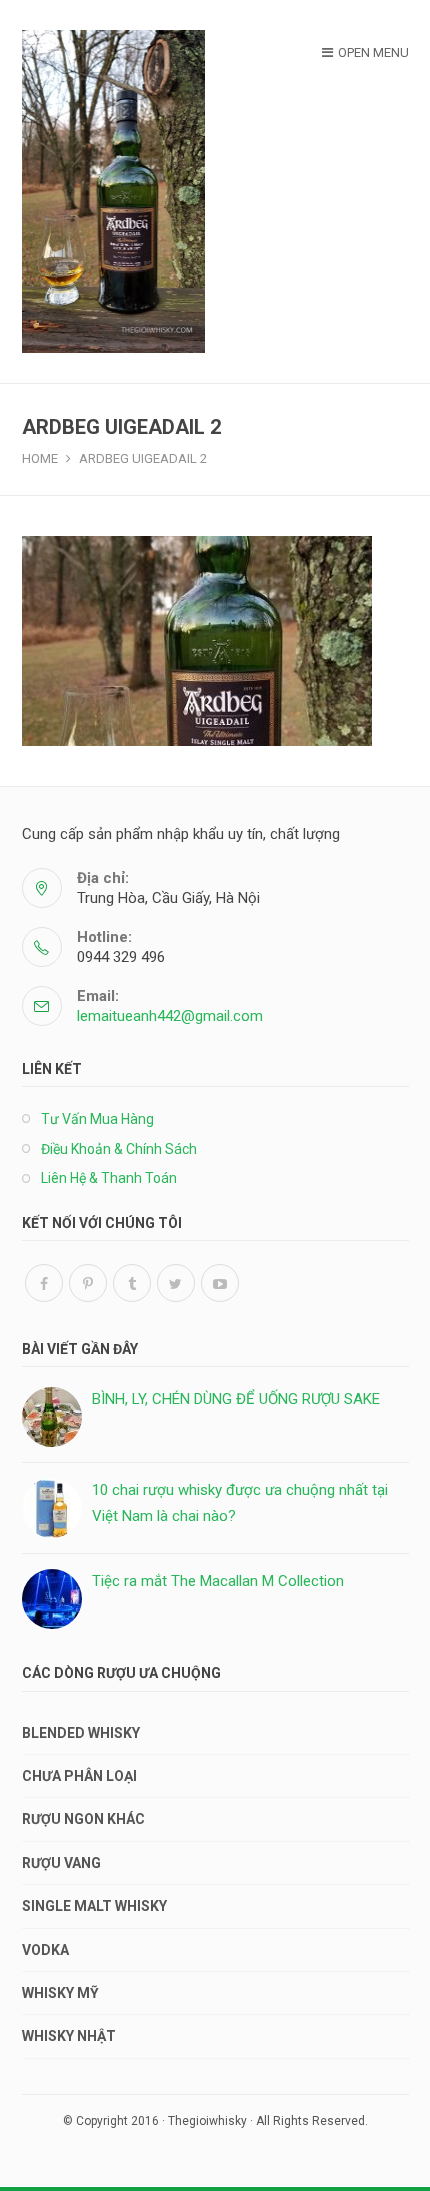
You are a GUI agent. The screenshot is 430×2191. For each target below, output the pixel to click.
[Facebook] (44, 1283)
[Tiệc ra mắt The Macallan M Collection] (52, 1599)
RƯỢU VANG (61, 1863)
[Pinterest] (88, 1283)
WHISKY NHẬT (69, 2036)
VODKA (45, 1950)
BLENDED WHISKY (81, 1733)
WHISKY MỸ (60, 1993)
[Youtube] (220, 1283)
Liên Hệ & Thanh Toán (109, 1178)
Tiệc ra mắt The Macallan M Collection (218, 1581)
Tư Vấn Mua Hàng (97, 1119)
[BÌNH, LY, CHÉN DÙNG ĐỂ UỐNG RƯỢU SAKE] (52, 1417)
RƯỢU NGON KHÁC (83, 1819)
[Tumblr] (132, 1283)
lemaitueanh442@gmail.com (170, 1016)
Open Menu (373, 52)
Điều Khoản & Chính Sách (119, 1149)
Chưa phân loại (79, 1776)
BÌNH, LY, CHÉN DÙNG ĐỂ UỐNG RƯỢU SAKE (236, 1399)
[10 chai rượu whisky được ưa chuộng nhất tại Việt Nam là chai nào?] (52, 1508)
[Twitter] (176, 1283)
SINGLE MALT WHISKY (94, 1906)
